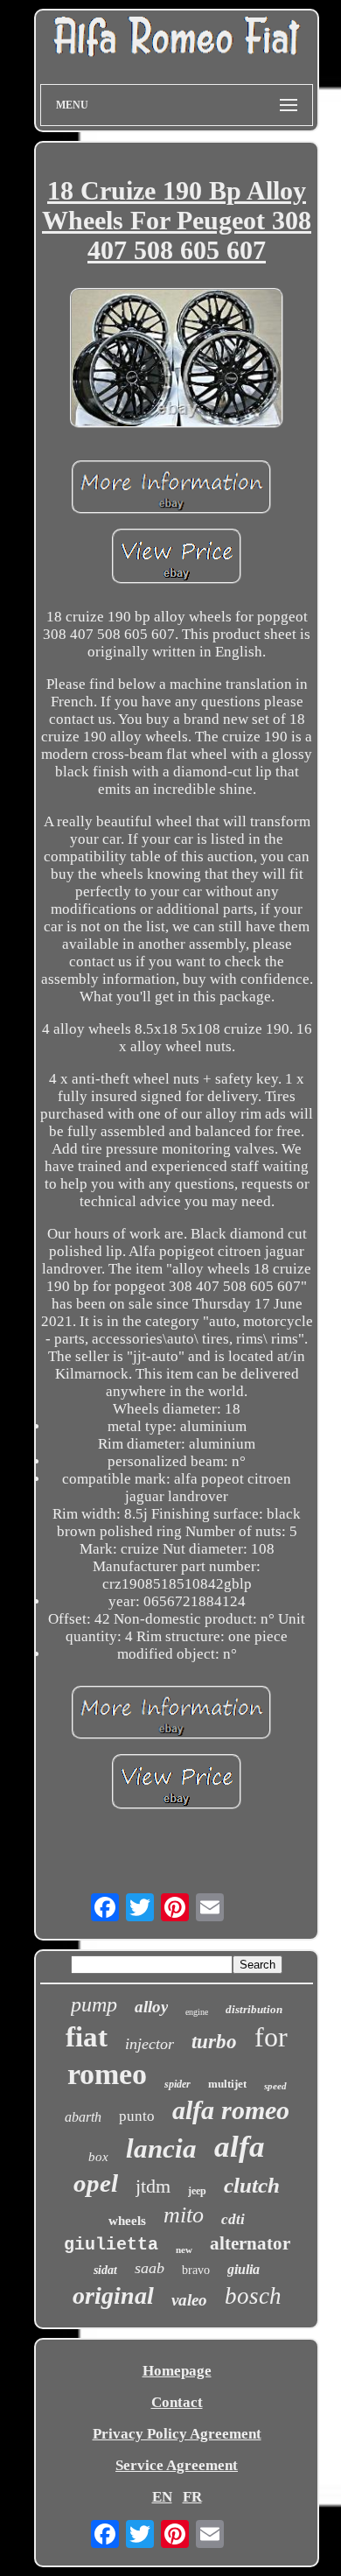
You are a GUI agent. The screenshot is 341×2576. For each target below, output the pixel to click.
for (271, 2037)
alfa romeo (231, 2110)
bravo (196, 2270)
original (113, 2295)
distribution (254, 2009)
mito (184, 2215)
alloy (151, 2007)
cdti (233, 2219)
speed (275, 2086)
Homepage (177, 2371)
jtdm (153, 2186)
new (184, 2250)
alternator (250, 2243)
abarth (83, 2117)
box (98, 2157)
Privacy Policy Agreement (177, 2434)
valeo (189, 2300)
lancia (161, 2148)
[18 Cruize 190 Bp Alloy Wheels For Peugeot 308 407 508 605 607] (177, 360)
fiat (87, 2037)
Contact (177, 2402)
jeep (197, 2191)
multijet (227, 2084)
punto (137, 2116)
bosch (253, 2296)
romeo (107, 2074)
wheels (127, 2221)
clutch (252, 2185)
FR (192, 2497)
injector (150, 2044)
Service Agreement (177, 2465)
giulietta (111, 2245)
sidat (105, 2270)
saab (150, 2268)
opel (96, 2183)
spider (177, 2084)
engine (197, 2012)
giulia (244, 2269)
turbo (214, 2042)
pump (94, 2004)
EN (162, 2497)
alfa (240, 2147)
